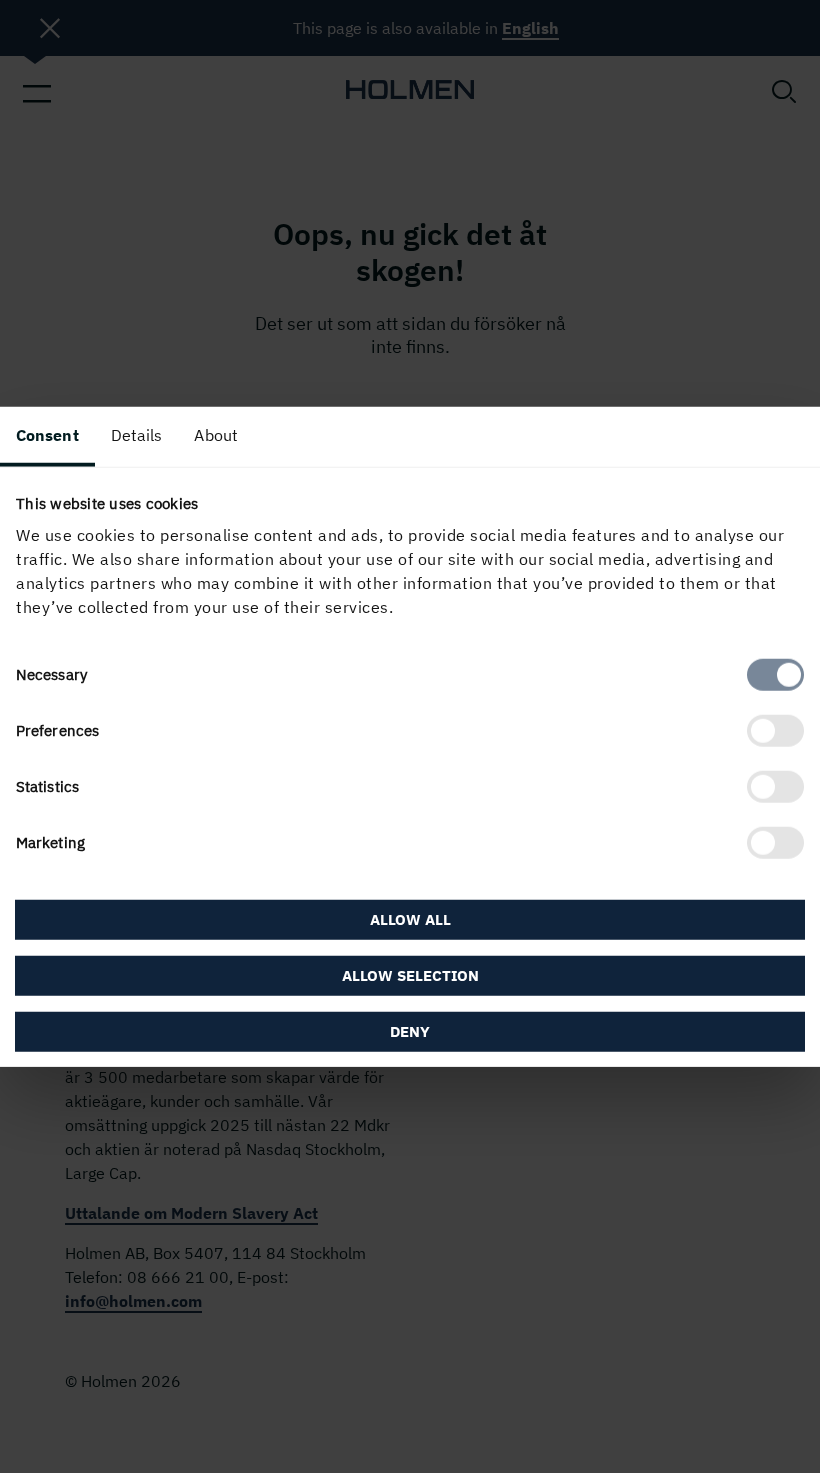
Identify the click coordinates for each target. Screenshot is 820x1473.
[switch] (775, 731)
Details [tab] (137, 434)
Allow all (410, 919)
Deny (410, 1031)
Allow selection (410, 975)
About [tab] (216, 434)
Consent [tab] (47, 434)
